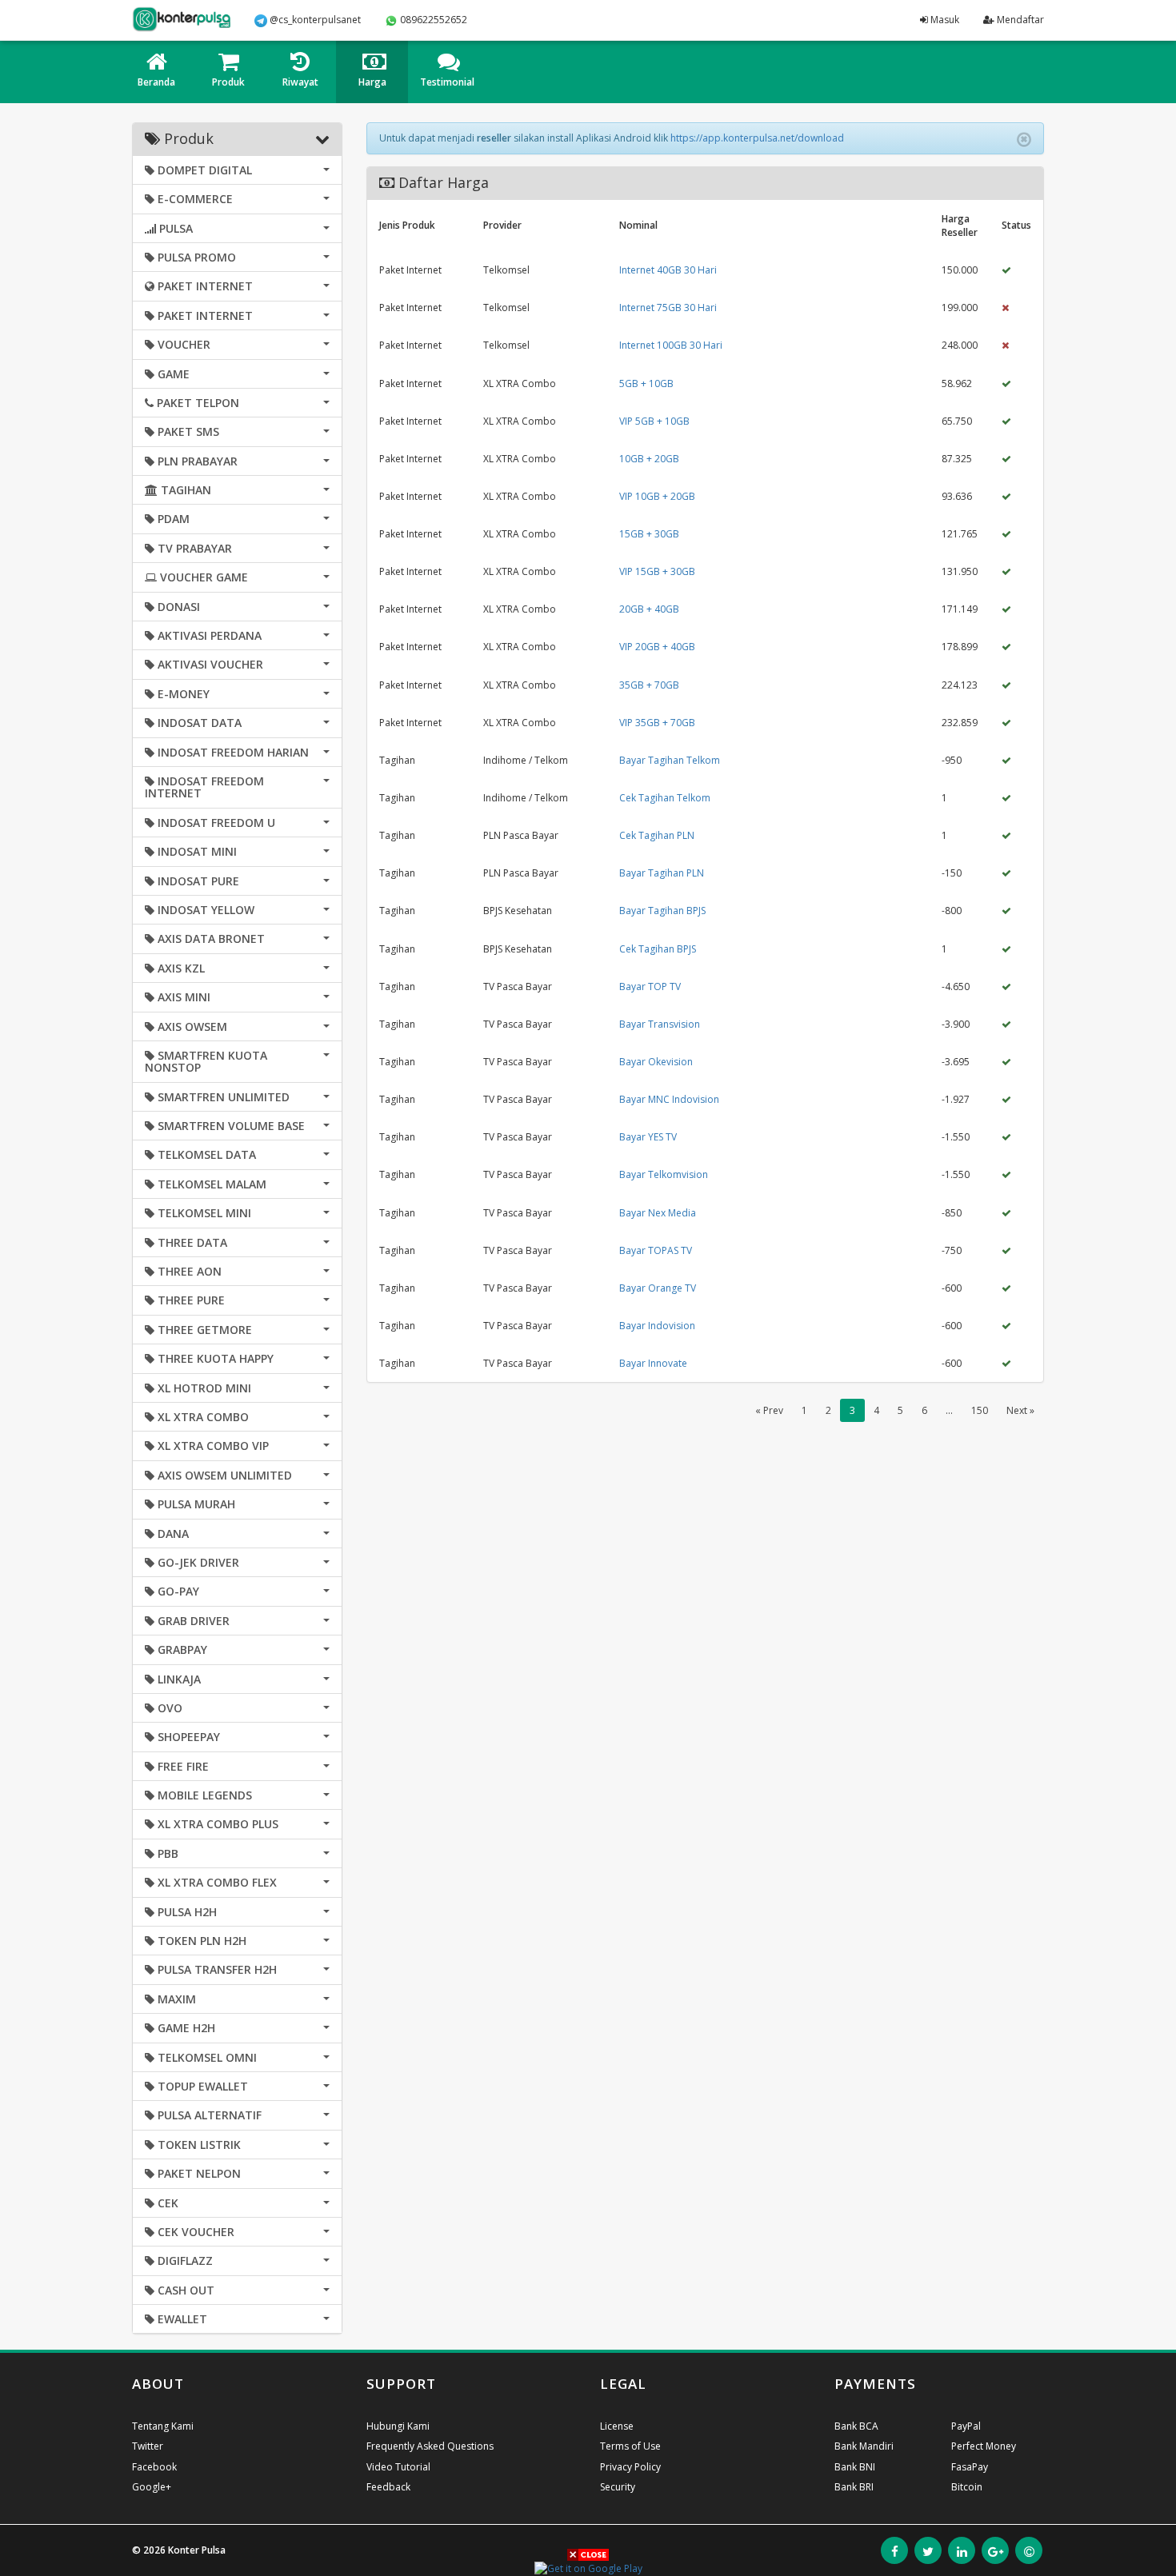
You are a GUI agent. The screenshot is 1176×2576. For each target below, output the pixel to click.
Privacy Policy (630, 2467)
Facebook (154, 2467)
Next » (1020, 1410)
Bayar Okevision (656, 1062)
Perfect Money (984, 2446)
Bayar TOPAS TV (656, 1250)
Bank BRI (854, 2487)
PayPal (966, 2426)
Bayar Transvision (660, 1024)
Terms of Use (630, 2446)
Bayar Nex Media (658, 1213)
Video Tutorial (398, 2467)
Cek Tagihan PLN (657, 835)
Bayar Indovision (657, 1326)
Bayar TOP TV (650, 986)
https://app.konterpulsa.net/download (757, 138)
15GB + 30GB (649, 534)
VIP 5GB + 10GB (654, 421)
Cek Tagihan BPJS (658, 949)
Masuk (944, 20)
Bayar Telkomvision (664, 1174)
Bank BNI (855, 2467)
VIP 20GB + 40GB (657, 647)
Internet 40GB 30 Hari (668, 270)
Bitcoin (967, 2487)
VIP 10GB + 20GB (657, 496)
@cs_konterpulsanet (314, 20)
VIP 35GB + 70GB (657, 723)
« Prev (769, 1410)
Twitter (148, 2446)
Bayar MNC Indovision (669, 1099)
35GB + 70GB (649, 685)
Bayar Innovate (653, 1363)
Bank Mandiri (864, 2446)
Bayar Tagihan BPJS (662, 911)
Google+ (152, 2487)
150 (980, 1410)
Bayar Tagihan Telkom (670, 760)
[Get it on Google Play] (588, 2568)
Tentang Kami (163, 2426)
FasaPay (970, 2467)
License (617, 2426)
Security (618, 2487)
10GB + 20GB (649, 459)
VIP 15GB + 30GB (657, 571)
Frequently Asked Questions (430, 2446)
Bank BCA (856, 2426)
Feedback (388, 2487)
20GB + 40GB (649, 609)
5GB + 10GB (646, 383)
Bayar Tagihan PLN (662, 873)
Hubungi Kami (398, 2426)
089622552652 (432, 20)
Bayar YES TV (648, 1137)
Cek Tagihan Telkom (665, 798)
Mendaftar (1019, 20)
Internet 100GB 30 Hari (671, 345)
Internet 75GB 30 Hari (668, 308)
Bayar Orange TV (658, 1288)
